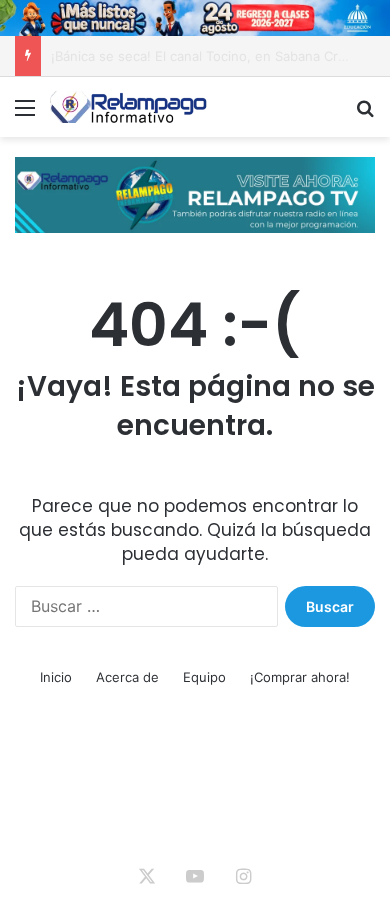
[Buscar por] (365, 114)
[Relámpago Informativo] (130, 106)
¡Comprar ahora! (300, 677)
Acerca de (127, 677)
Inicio (56, 677)
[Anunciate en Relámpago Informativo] (195, 193)
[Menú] (25, 114)
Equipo (204, 677)
